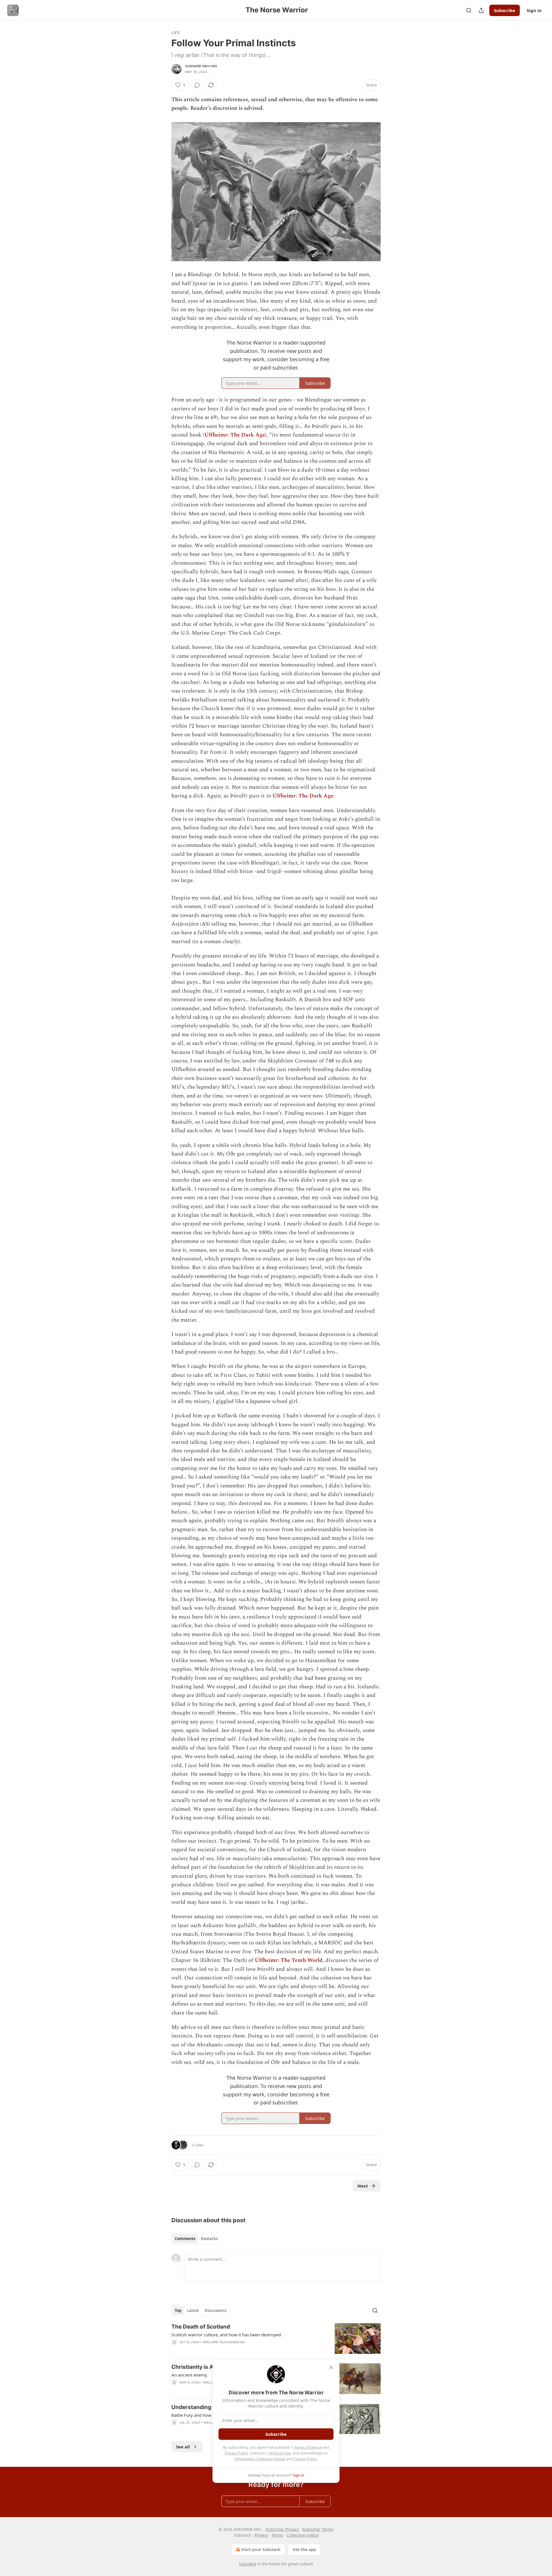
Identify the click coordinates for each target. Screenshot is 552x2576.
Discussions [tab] (215, 2310)
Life (176, 33)
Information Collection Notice (260, 2459)
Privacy (261, 2535)
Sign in (534, 10)
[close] (331, 2367)
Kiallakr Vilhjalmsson (224, 2342)
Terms (277, 2535)
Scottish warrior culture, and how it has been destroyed (226, 2335)
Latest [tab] (193, 2310)
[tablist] (196, 2239)
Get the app (304, 2549)
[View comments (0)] (197, 85)
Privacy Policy (236, 2453)
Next (363, 2186)
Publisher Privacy (282, 2529)
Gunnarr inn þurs (201, 66)
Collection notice (303, 2535)
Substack (248, 2564)
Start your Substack (261, 2549)
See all (183, 2447)
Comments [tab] (185, 2239)
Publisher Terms (318, 2529)
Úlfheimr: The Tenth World (289, 1960)
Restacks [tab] (209, 2239)
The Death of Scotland (201, 2327)
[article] (276, 2338)
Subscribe (505, 10)
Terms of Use (280, 2453)
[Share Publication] (481, 10)
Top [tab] (178, 2310)
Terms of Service (308, 2447)
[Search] (469, 10)
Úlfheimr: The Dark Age (235, 435)
